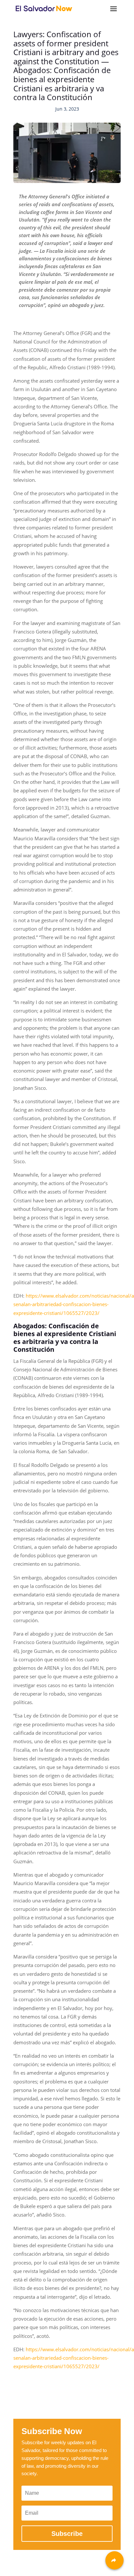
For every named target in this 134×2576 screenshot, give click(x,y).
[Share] (114, 2560)
